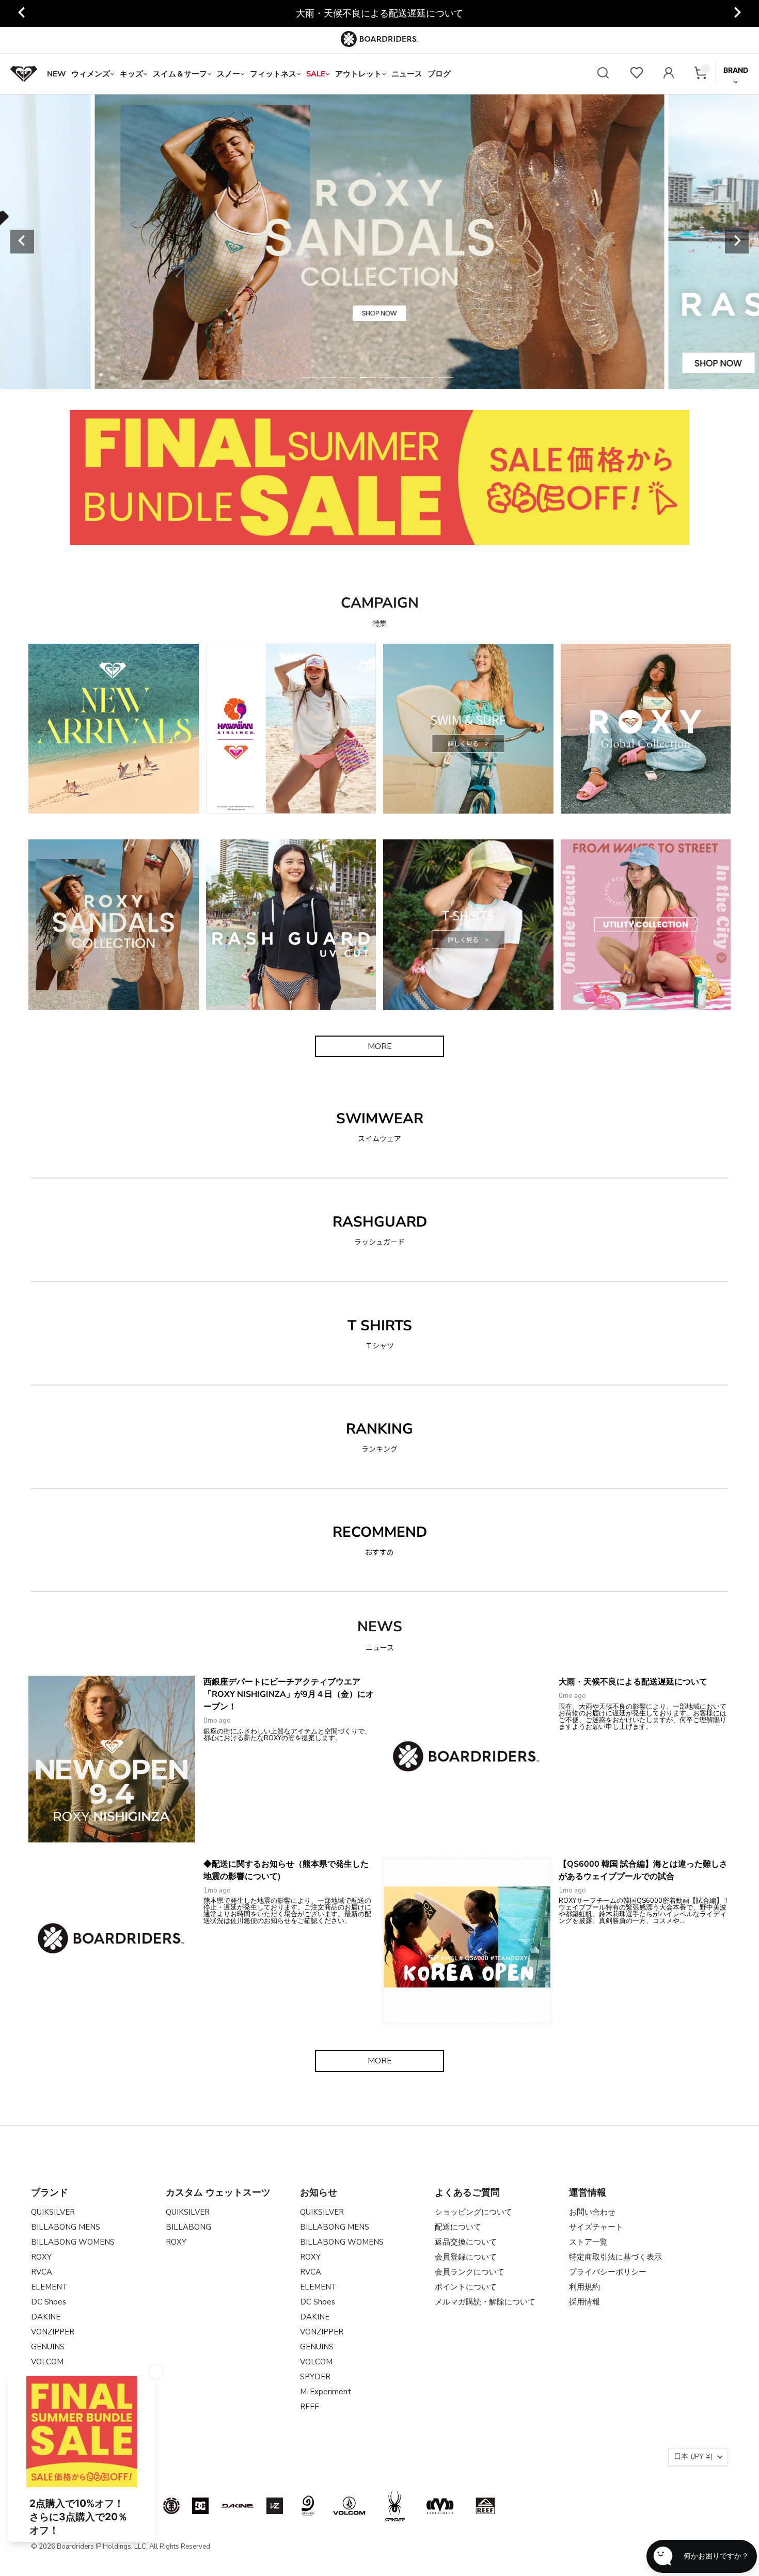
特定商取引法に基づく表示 (615, 2257)
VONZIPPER (53, 2332)
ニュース (407, 74)
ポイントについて (466, 2287)
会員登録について (466, 2257)
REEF (310, 2407)
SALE (316, 74)
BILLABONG (188, 2227)
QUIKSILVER (53, 2212)
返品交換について (466, 2242)
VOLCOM (47, 2362)
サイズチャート (596, 2227)
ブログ (439, 74)
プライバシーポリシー (608, 2272)
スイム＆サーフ (180, 74)
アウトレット (358, 74)
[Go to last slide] (22, 13)
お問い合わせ (592, 2212)
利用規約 (584, 2287)
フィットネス (273, 74)
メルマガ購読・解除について (485, 2302)
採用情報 (584, 2302)
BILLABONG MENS (66, 2227)
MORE (380, 1046)
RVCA (42, 2272)
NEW (57, 74)
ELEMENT (49, 2287)
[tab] (309, 377)
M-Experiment (326, 2392)
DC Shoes (49, 2302)
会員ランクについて (470, 2272)
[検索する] (603, 74)
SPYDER (315, 2377)
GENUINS (48, 2347)
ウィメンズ (91, 74)
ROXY (41, 2257)
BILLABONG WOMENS (73, 2242)
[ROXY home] (24, 74)
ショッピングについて (473, 2212)
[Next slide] (737, 13)
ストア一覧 (588, 2242)
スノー (228, 74)
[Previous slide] (22, 242)
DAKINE (46, 2317)
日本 (693, 2456)
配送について (458, 2227)
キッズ (131, 74)
